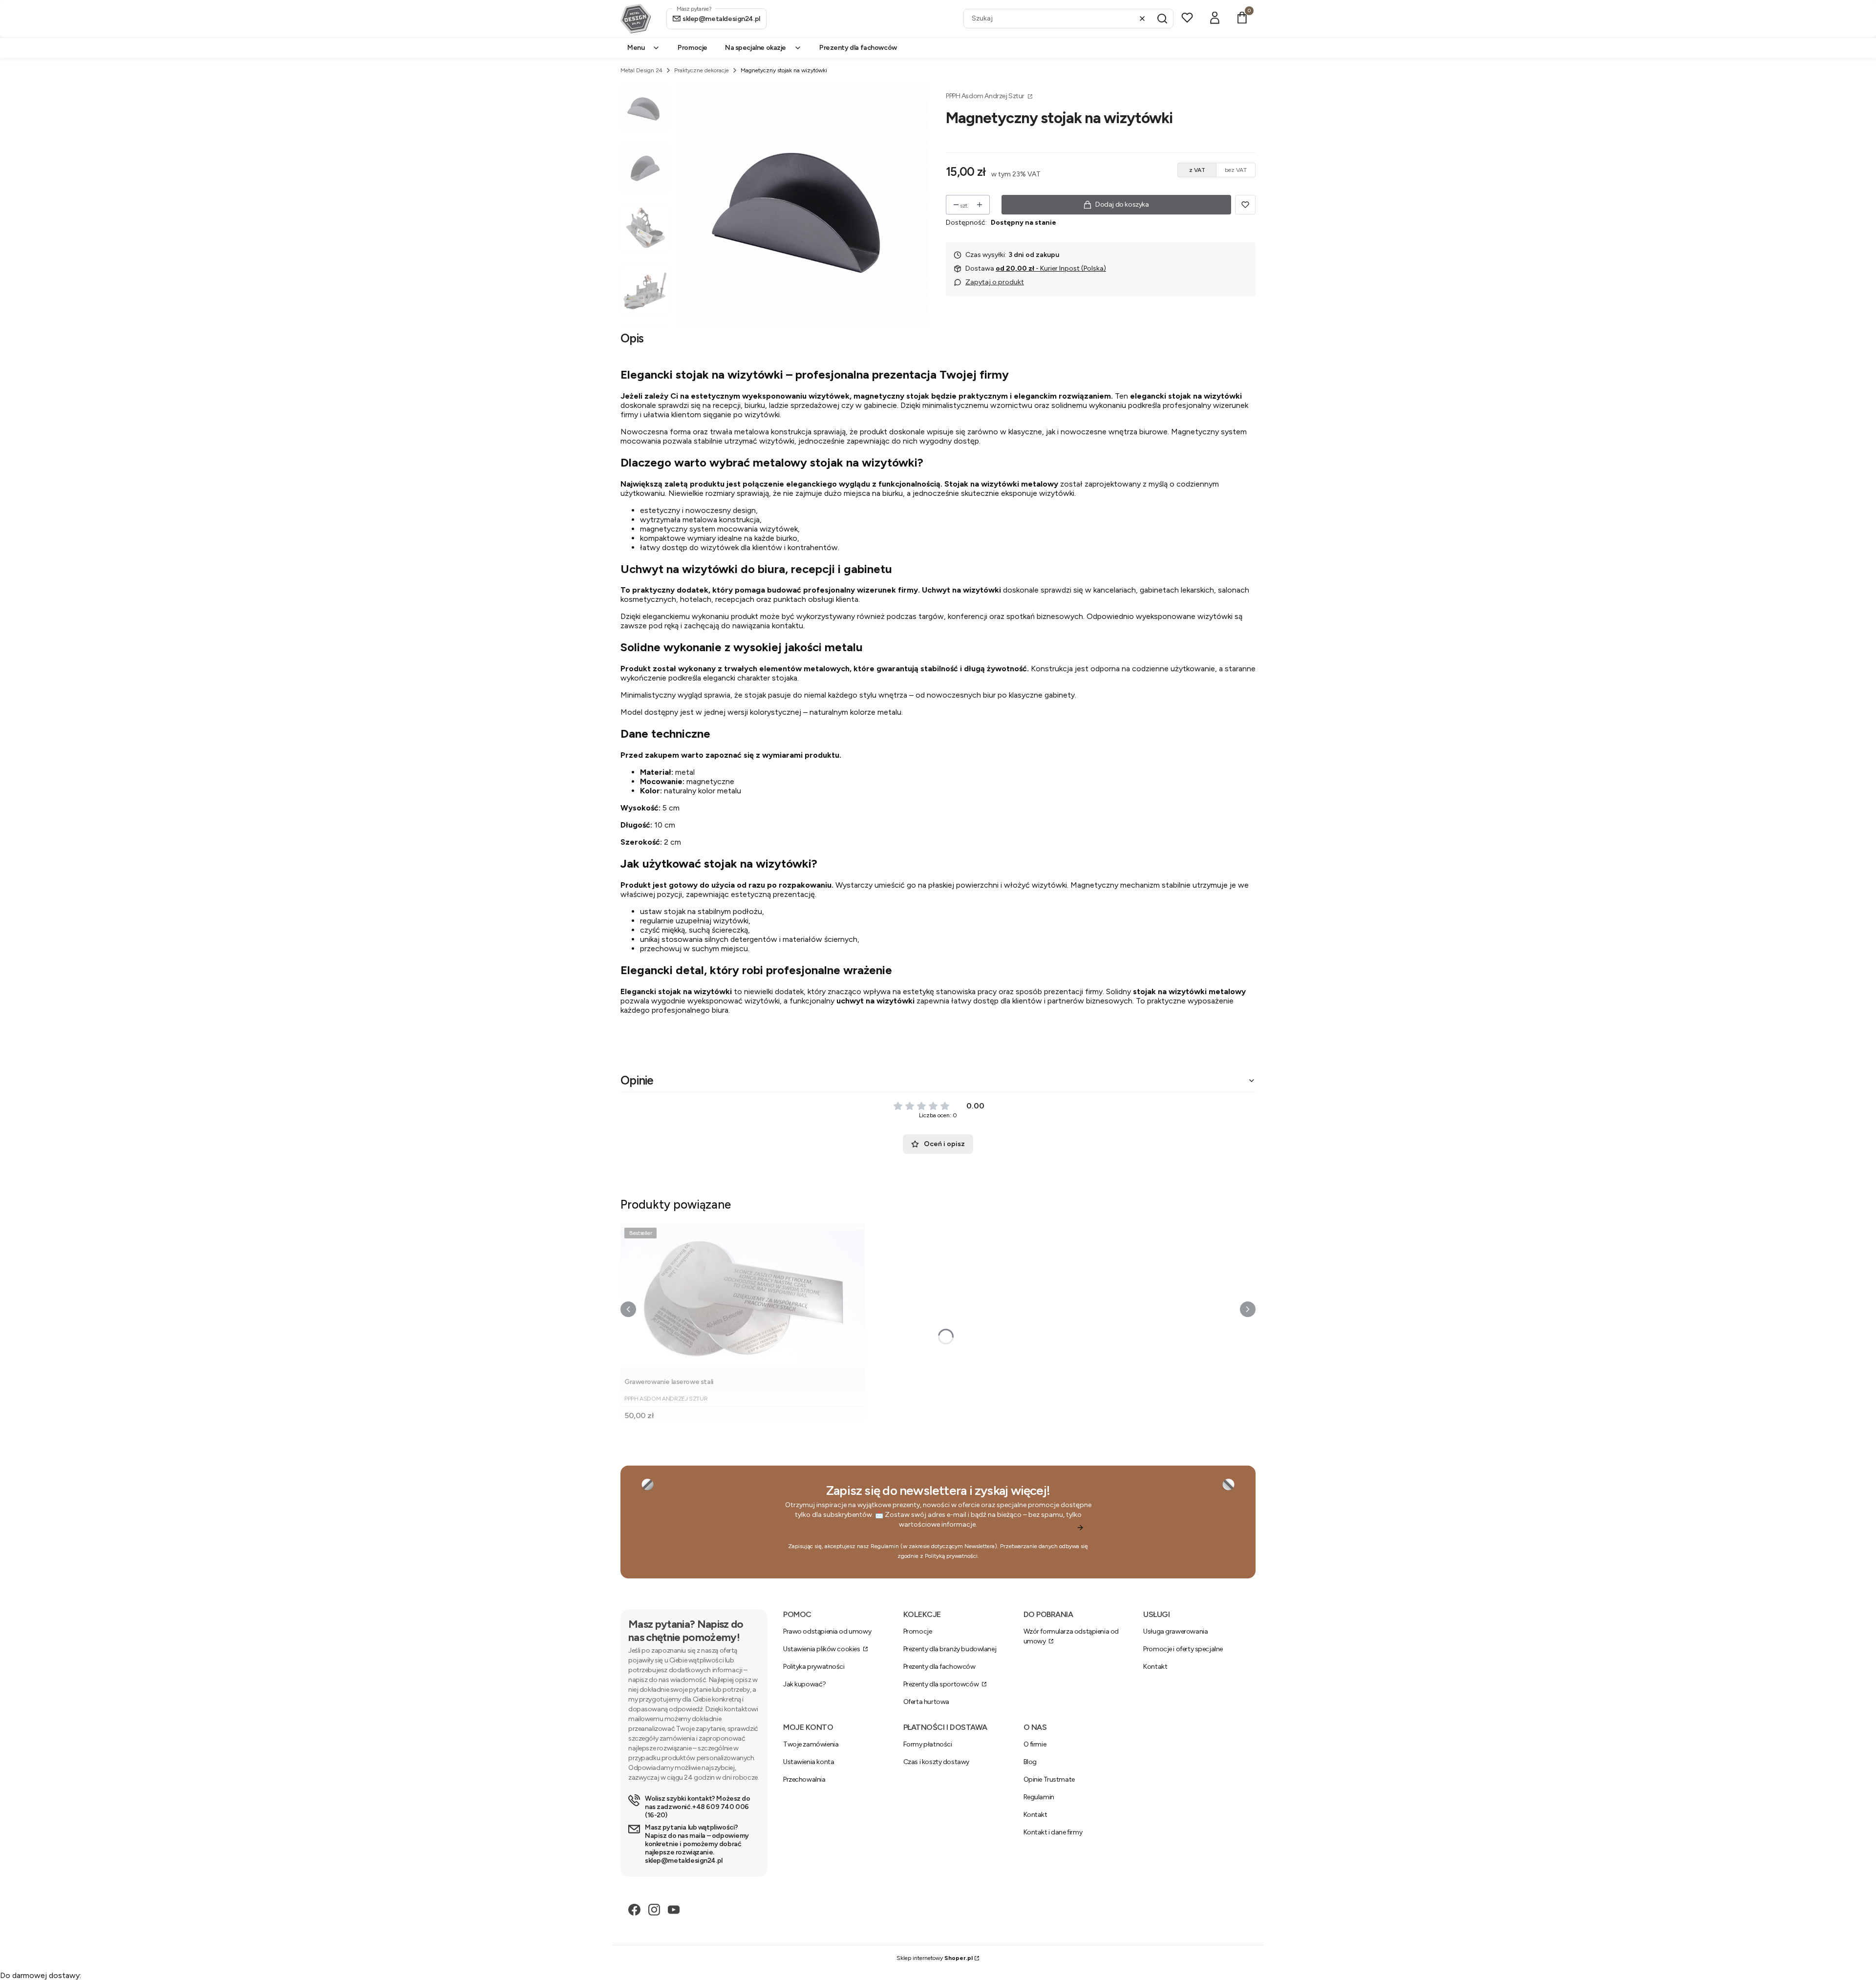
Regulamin (885, 1546)
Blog (1030, 1762)
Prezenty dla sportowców (942, 1684)
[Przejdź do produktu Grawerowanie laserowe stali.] (743, 1299)
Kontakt (1155, 1667)
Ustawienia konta (809, 1762)
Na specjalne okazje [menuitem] (756, 48)
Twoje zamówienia (811, 1744)
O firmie (1035, 1744)
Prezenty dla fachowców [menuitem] (858, 48)
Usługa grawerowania (1175, 1631)
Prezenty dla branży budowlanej (950, 1649)
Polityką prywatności (951, 1556)
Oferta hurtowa (926, 1702)
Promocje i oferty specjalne (1183, 1649)
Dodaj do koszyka (1122, 204)
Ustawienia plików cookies (822, 1649)
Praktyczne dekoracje (702, 70)
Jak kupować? (805, 1684)
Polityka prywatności (814, 1667)
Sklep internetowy (935, 1958)
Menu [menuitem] (636, 48)
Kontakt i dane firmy (1053, 1832)
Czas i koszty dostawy (936, 1762)
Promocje (918, 1631)
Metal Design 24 (641, 70)
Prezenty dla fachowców (939, 1667)
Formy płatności (928, 1744)
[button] (1162, 19)
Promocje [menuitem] (693, 48)
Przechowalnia (804, 1779)
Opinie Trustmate (1049, 1779)
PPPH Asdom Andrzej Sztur (986, 96)
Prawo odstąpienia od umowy (827, 1631)
